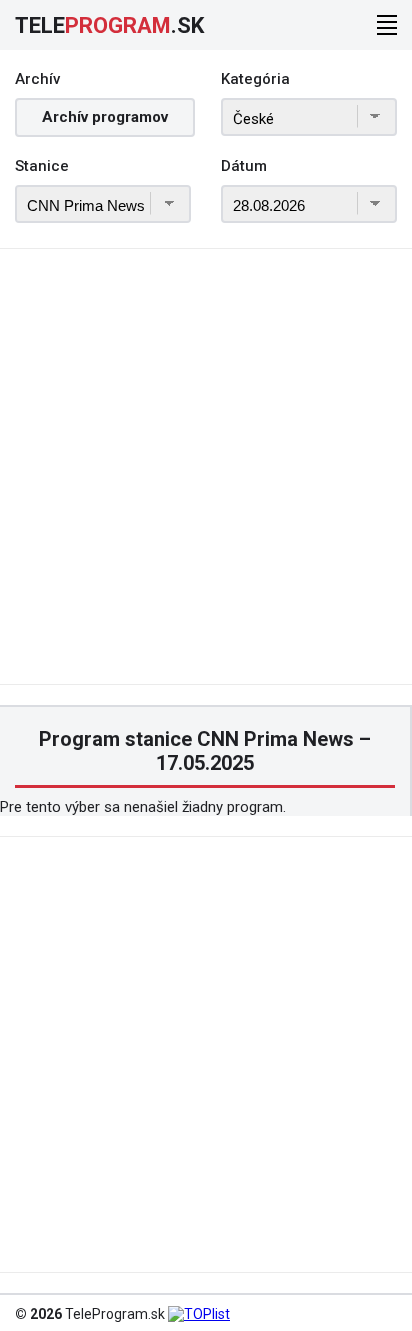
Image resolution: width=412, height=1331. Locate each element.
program (109, 25)
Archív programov (105, 117)
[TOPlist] (199, 1314)
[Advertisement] (206, 478)
